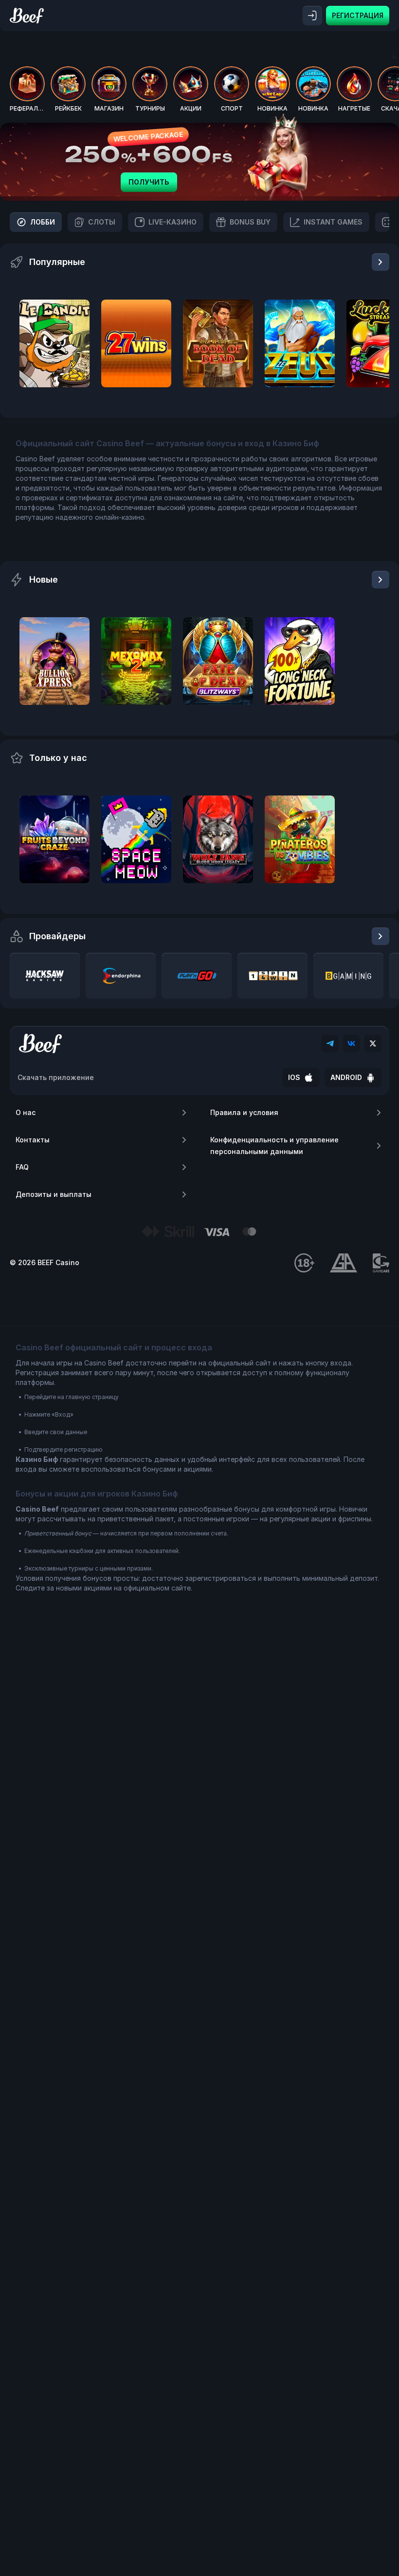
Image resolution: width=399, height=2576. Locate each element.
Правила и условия (244, 1112)
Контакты (33, 1140)
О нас (26, 1112)
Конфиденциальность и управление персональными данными (274, 1146)
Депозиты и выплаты (54, 1194)
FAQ (22, 1167)
